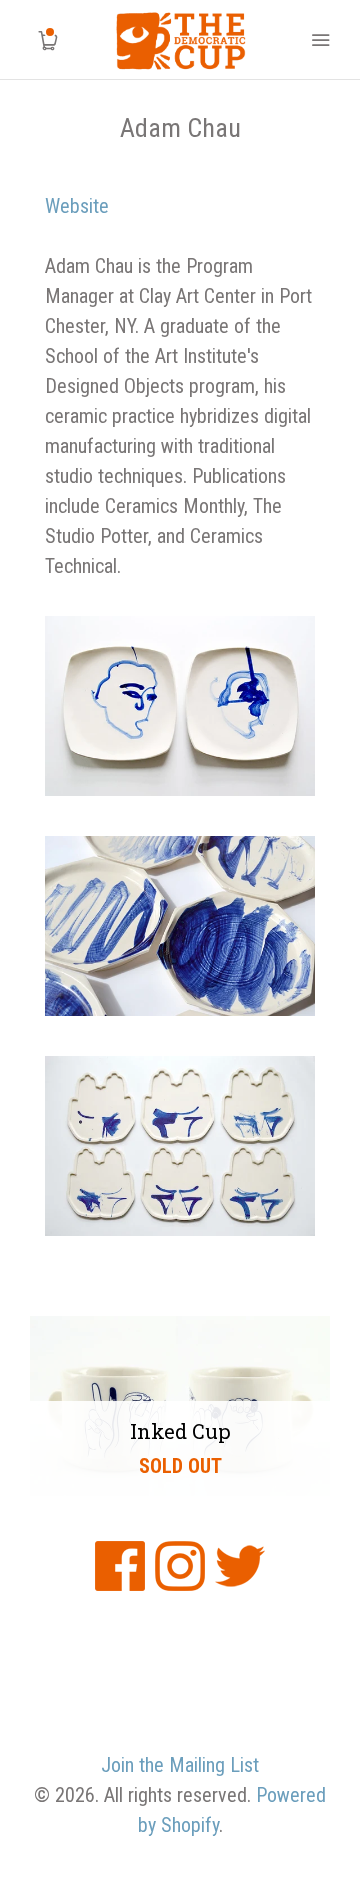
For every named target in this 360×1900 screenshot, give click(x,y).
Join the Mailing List (180, 1765)
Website (77, 206)
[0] (40, 40)
